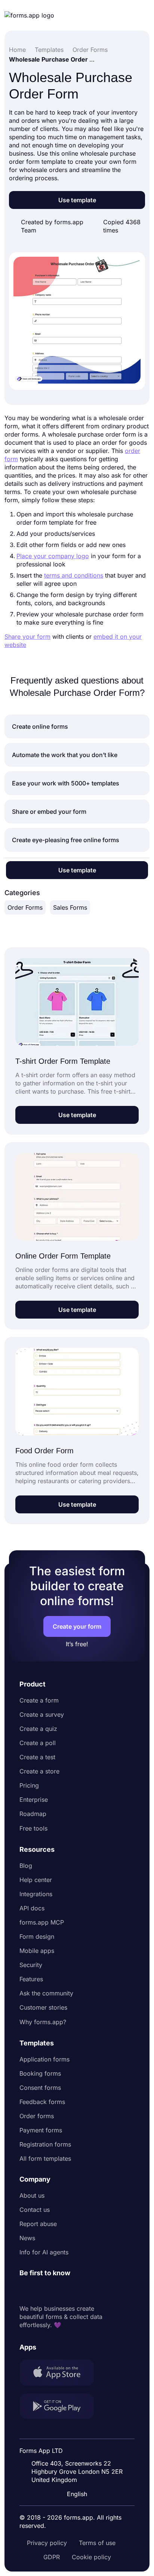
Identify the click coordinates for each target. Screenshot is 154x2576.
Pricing (29, 1785)
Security (31, 1965)
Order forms (37, 2116)
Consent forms (40, 2088)
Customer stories (43, 2007)
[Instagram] (42, 2291)
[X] (58, 2291)
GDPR (52, 2557)
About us (32, 2195)
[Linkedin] (25, 2291)
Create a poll (38, 1743)
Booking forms (40, 2073)
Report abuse (38, 2224)
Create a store (39, 1771)
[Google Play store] (61, 2407)
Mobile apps (37, 1951)
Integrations (36, 1894)
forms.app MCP (42, 1922)
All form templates (45, 2158)
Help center (36, 1880)
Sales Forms (70, 907)
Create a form (39, 1700)
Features (31, 1979)
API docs (32, 1908)
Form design (37, 1936)
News (27, 2238)
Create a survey (42, 1714)
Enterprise (34, 1800)
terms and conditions (74, 575)
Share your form (27, 637)
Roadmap (33, 1814)
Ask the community (46, 1993)
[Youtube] (75, 2291)
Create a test (37, 1757)
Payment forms (41, 2130)
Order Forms (25, 907)
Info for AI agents (44, 2252)
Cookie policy (91, 2557)
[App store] (61, 2373)
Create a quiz (38, 1729)
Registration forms (45, 2144)
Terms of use (97, 2543)
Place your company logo (53, 556)
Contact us (35, 2210)
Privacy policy (47, 2543)
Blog (26, 1866)
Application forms (44, 2059)
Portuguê (79, 2445)
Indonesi (78, 2431)
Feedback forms (42, 2102)
